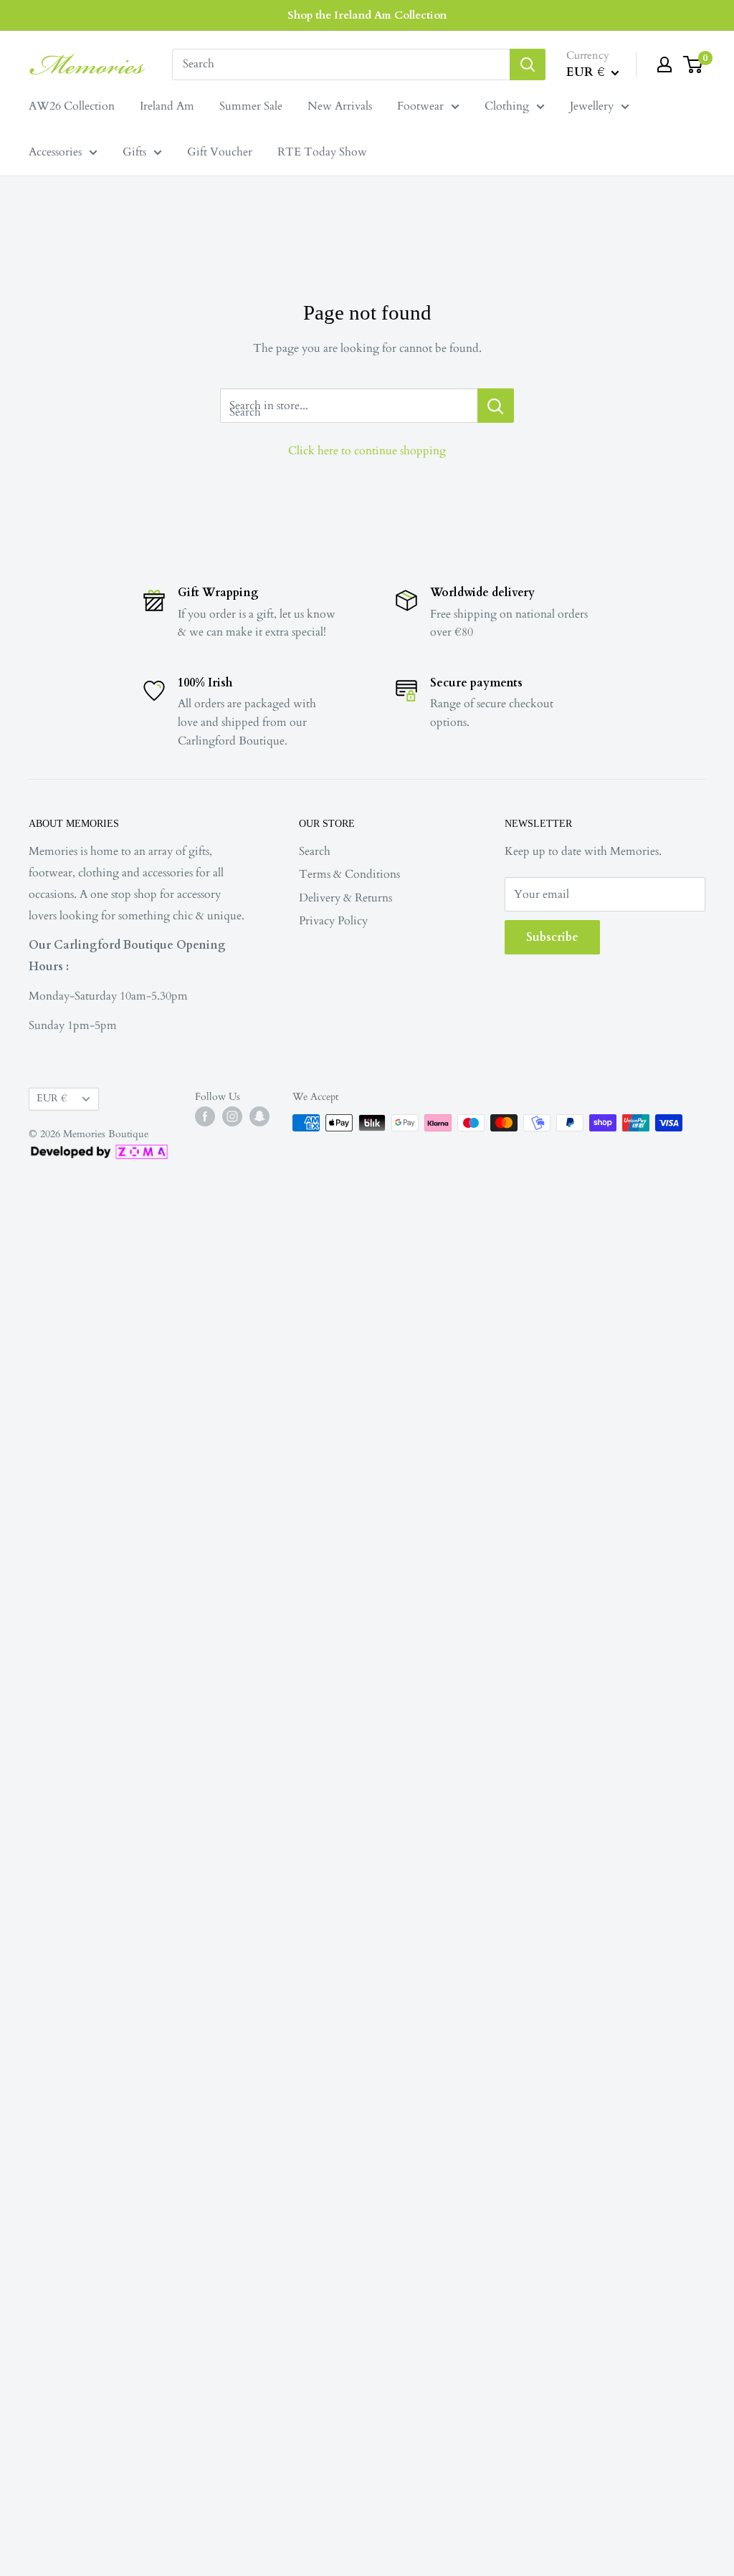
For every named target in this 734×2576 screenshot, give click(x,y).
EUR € (52, 1098)
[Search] (528, 64)
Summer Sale (251, 106)
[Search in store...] (496, 406)
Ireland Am (167, 106)
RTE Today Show (322, 152)
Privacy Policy (333, 921)
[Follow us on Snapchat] (259, 1116)
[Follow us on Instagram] (232, 1116)
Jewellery (592, 106)
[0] (694, 64)
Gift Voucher (220, 152)
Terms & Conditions (349, 874)
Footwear (420, 106)
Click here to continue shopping (367, 451)
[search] (341, 64)
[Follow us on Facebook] (205, 1116)
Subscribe (552, 937)
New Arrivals (340, 106)
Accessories (55, 152)
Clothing (507, 106)
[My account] (664, 64)
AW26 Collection (72, 106)
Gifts (134, 152)
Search (315, 851)
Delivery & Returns (345, 898)
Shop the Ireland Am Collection (367, 15)
